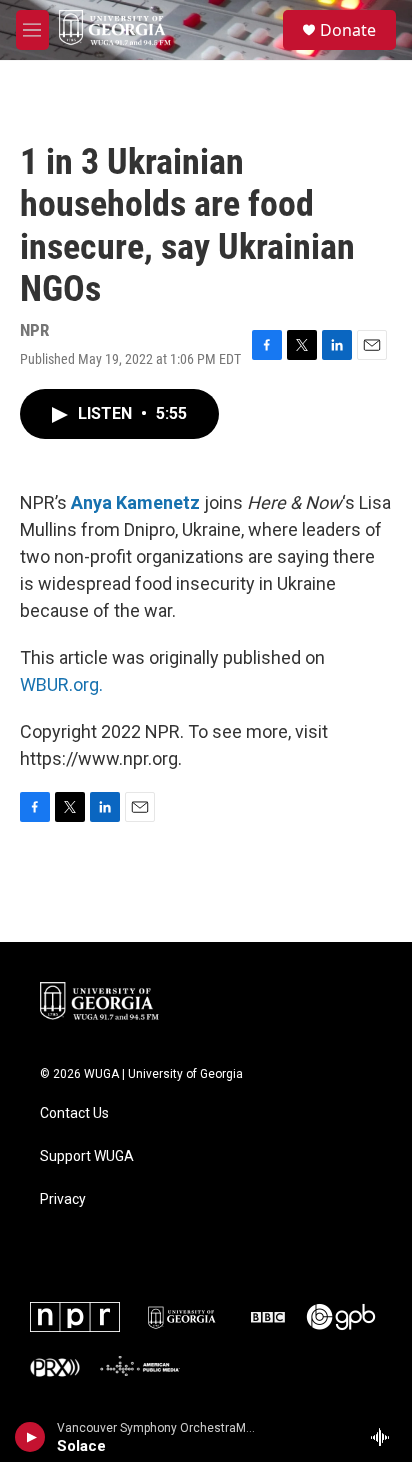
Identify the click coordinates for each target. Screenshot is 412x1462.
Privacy (63, 1199)
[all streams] (385, 1437)
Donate (348, 30)
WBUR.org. (61, 684)
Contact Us (74, 1113)
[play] (30, 1437)
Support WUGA (87, 1156)
